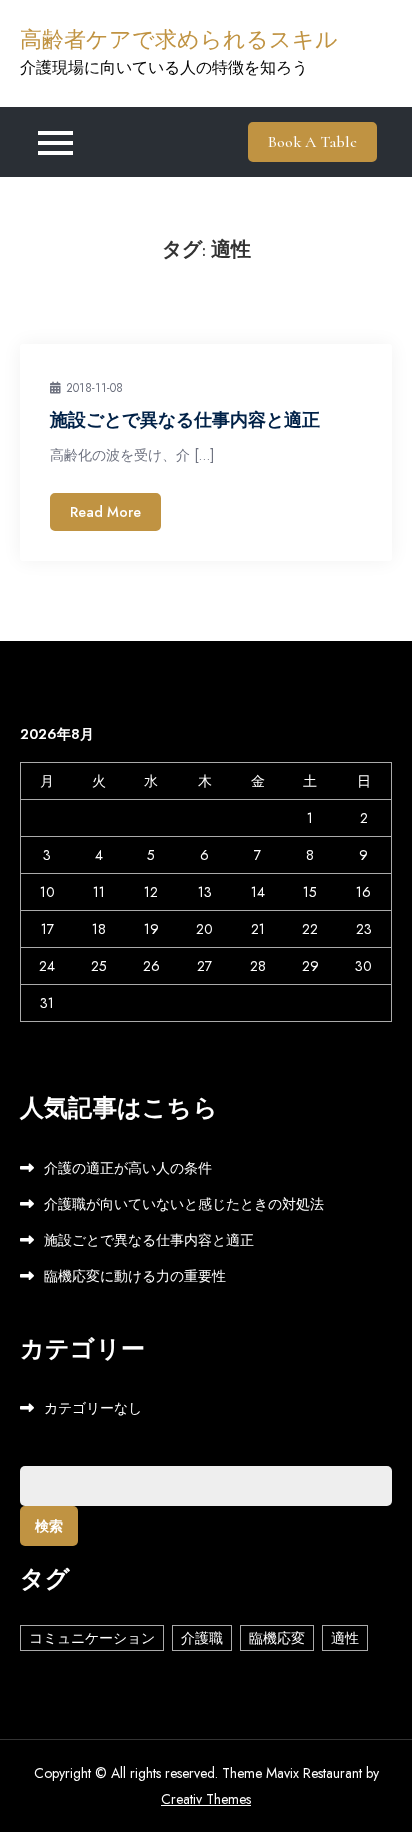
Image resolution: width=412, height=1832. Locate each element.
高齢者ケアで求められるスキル (179, 40)
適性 (345, 1638)
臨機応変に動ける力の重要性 (135, 1276)
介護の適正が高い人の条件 (128, 1168)
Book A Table (312, 142)
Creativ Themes (206, 1799)
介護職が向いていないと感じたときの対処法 (184, 1204)
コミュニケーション (92, 1638)
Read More (105, 512)
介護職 (202, 1638)
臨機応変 (277, 1638)
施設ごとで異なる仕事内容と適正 (185, 420)
